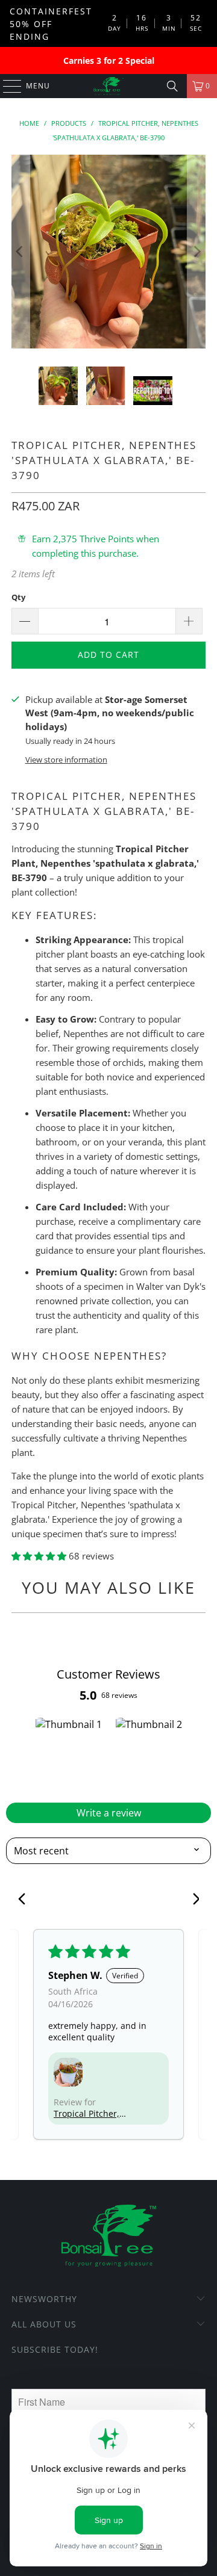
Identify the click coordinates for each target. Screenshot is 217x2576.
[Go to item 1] (68, 1755)
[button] (40, 1556)
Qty (18, 597)
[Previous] (20, 252)
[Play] (108, 252)
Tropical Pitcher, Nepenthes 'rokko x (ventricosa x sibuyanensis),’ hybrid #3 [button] (92, 2113)
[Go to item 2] (149, 1755)
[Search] (172, 86)
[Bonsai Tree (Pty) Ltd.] (108, 86)
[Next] (197, 252)
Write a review (109, 1813)
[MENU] (6, 86)
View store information (66, 760)
